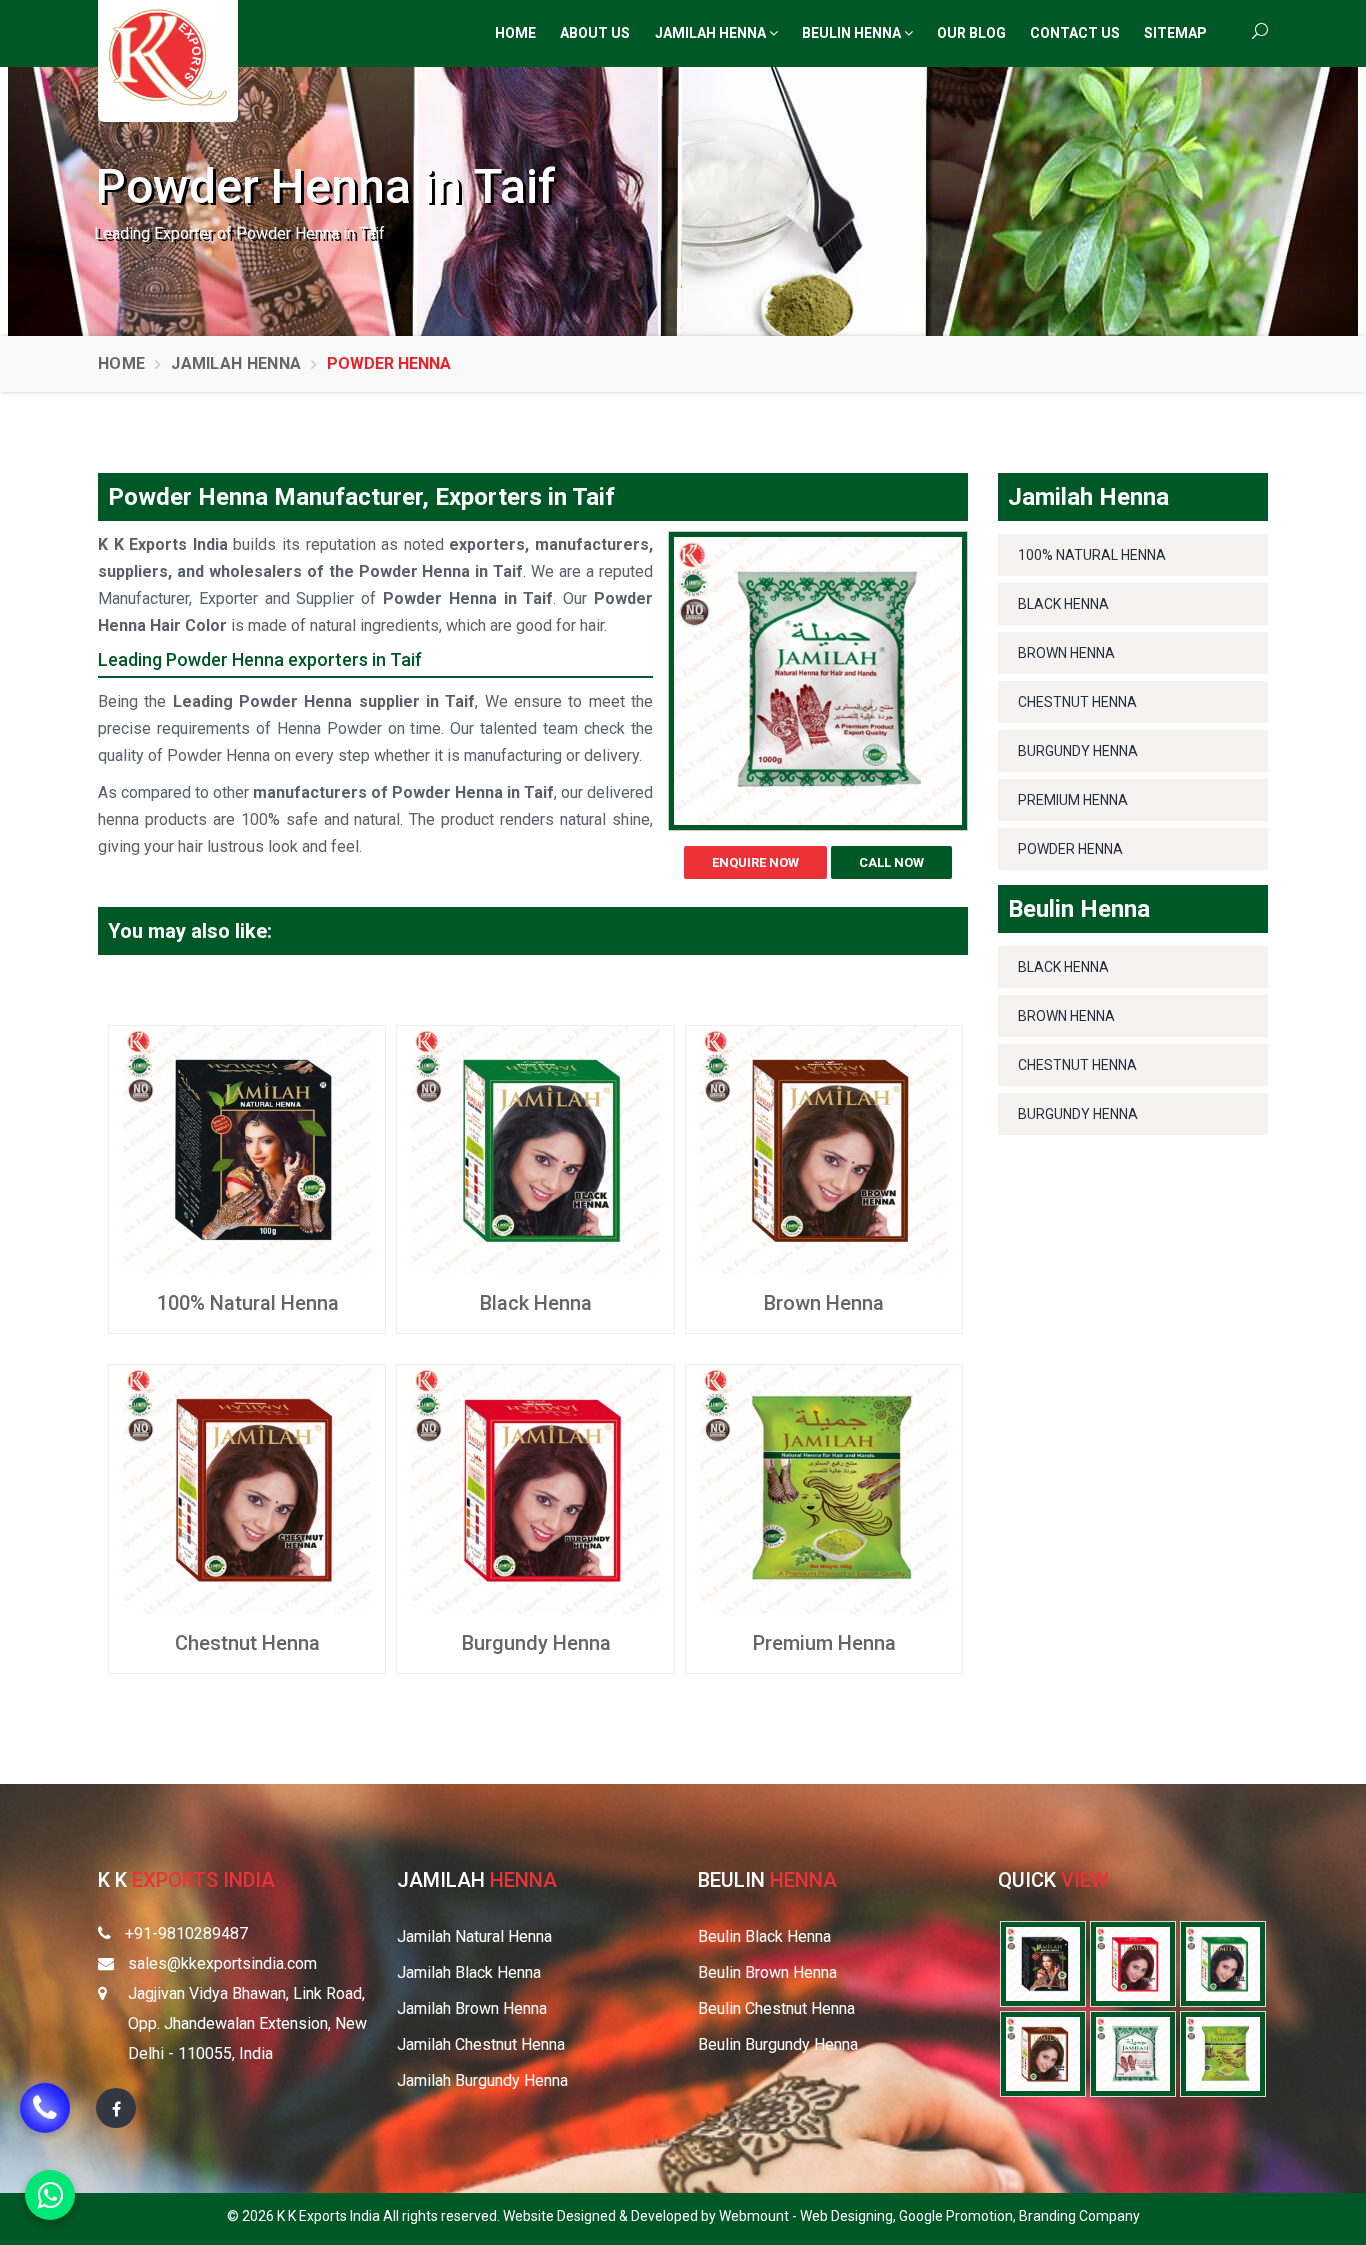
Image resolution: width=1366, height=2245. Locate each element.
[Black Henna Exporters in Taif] (1223, 1962)
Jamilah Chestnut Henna (481, 2044)
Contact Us (1075, 33)
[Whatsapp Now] (50, 2195)
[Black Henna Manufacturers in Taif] (535, 1148)
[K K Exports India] (168, 57)
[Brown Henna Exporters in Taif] (1043, 2052)
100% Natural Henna (248, 1303)
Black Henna (536, 1303)
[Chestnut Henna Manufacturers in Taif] (247, 1488)
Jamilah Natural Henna (474, 1936)
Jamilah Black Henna (469, 1972)
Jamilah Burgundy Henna (482, 2080)
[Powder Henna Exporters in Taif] (1133, 2052)
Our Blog (971, 33)
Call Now (891, 862)
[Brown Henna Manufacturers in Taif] (824, 1148)
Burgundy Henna (536, 1643)
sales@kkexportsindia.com (222, 1963)
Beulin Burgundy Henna (778, 2044)
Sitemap (1175, 33)
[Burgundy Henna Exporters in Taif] (1133, 1962)
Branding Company (1079, 2216)
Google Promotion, (959, 2216)
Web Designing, (849, 2216)
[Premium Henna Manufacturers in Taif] (824, 1488)
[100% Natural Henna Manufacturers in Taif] (247, 1148)
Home (515, 33)
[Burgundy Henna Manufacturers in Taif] (535, 1488)
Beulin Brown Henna (767, 1972)
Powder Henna (1070, 849)
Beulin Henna (853, 33)
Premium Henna (824, 1643)
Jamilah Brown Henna (472, 2008)
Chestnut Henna (247, 1643)
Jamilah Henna (712, 33)
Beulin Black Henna (764, 1936)
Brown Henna (824, 1303)
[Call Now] (45, 2117)
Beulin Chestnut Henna (776, 2008)
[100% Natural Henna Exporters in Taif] (1043, 1962)
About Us (595, 33)
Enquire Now (755, 862)
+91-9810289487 (186, 1933)
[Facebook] (116, 2108)
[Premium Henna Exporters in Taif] (1223, 2052)
